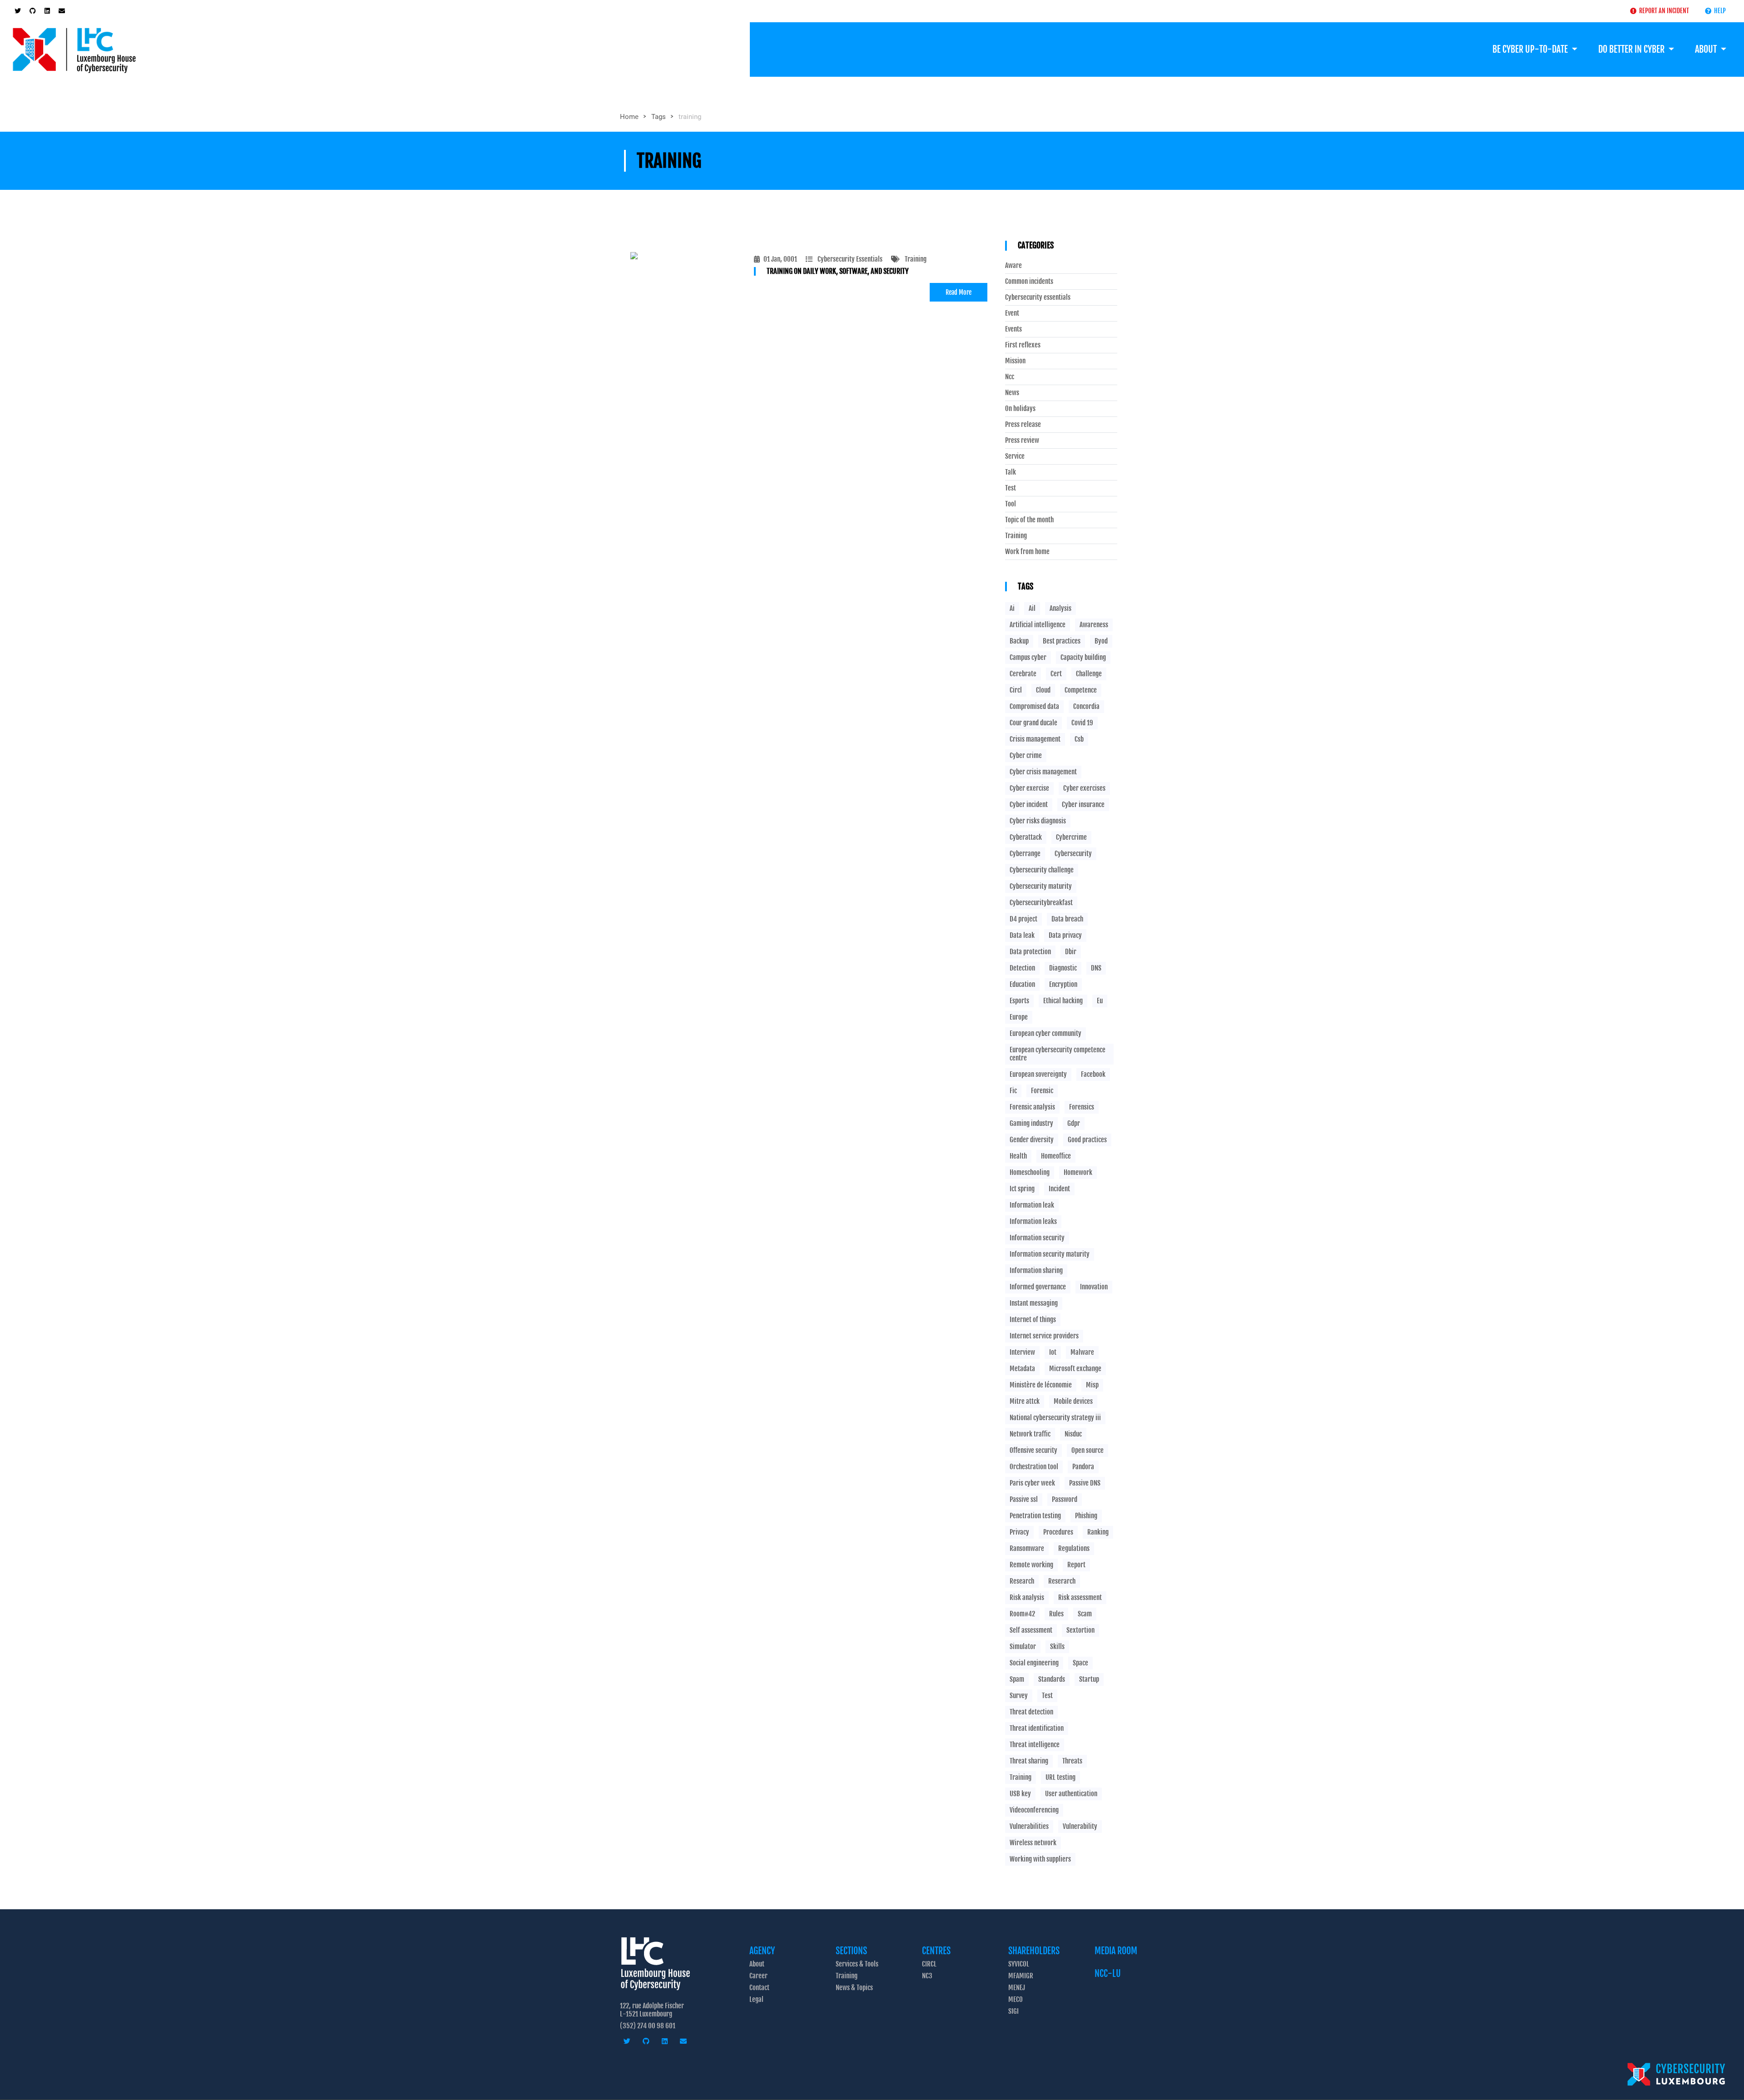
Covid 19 (1082, 723)
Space (1080, 1663)
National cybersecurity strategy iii (1055, 1418)
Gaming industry (1031, 1123)
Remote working (1031, 1565)
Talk (1011, 472)
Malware (1082, 1352)
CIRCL (929, 1964)
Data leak (1022, 935)
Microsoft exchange (1075, 1369)
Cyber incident (1029, 805)
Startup (1089, 1679)
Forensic (1042, 1091)
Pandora (1083, 1467)
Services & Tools (857, 1964)
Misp (1092, 1385)
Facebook (1093, 1074)
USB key (1020, 1794)
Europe (1019, 1017)
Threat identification (1037, 1728)
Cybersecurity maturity (1041, 886)
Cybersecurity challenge (1042, 870)
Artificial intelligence (1038, 625)
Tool (1011, 504)
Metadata (1022, 1369)
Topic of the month (1029, 520)
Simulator (1023, 1647)
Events (1013, 329)
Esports (1019, 1001)
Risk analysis (1027, 1597)
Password (1065, 1499)
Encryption (1063, 984)
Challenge (1089, 674)
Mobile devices (1073, 1401)
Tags (659, 117)
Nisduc (1073, 1434)
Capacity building (1083, 657)
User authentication (1071, 1794)
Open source (1088, 1450)
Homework (1078, 1172)
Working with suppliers (1040, 1859)
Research (1022, 1581)
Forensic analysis (1032, 1107)
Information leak (1032, 1205)
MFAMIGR (1021, 1976)
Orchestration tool (1034, 1467)
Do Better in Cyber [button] (1632, 49)
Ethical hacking (1063, 1001)
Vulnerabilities (1029, 1826)
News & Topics (854, 1988)
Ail (1032, 608)
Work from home (1027, 552)
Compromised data (1034, 706)
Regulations (1074, 1548)
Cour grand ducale (1033, 723)
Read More (959, 292)
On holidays (1020, 409)
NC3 (927, 1976)
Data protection (1030, 952)
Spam (1017, 1679)
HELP (1719, 11)
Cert (1056, 674)
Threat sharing (1029, 1761)
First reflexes (1023, 345)
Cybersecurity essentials (1038, 297)
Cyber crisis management (1043, 772)
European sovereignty (1038, 1074)
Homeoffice (1056, 1156)
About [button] (1707, 49)
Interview (1022, 1352)
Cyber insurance (1083, 805)
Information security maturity (1050, 1254)
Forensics (1082, 1107)
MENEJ (1017, 1988)
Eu (1100, 1001)
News (1012, 393)
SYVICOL (1019, 1964)
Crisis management (1035, 739)
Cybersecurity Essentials (850, 259)
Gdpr (1074, 1123)
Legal (756, 1999)
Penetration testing (1035, 1516)
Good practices (1087, 1140)
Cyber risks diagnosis (1038, 821)
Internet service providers (1044, 1336)
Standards (1052, 1679)
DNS (1096, 968)
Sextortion (1080, 1630)
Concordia (1086, 706)
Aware (1013, 266)
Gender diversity (1032, 1140)
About (757, 1964)
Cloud (1043, 690)
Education (1022, 984)
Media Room (1116, 1951)
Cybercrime (1071, 837)
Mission (1015, 361)
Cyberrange (1025, 854)
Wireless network (1033, 1843)
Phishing (1086, 1516)
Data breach (1067, 919)
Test (1011, 488)
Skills (1057, 1647)
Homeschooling (1030, 1172)
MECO (1016, 1999)
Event (1012, 313)
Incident (1059, 1189)
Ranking (1098, 1532)
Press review (1022, 441)
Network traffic (1030, 1434)
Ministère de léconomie (1041, 1385)
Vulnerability (1080, 1826)
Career (758, 1976)
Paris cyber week (1032, 1483)
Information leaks (1033, 1221)
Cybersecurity (1073, 854)
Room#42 (1022, 1614)
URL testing (1060, 1777)
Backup (1019, 641)
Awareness (1094, 625)
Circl (1016, 690)
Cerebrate (1023, 674)
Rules (1056, 1614)
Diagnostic (1063, 968)
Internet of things (1033, 1320)
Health (1018, 1156)
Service (1015, 456)
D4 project (1023, 919)
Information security (1037, 1238)
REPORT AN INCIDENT (1663, 11)
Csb (1079, 739)
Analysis (1060, 608)
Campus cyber (1028, 657)
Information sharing (1036, 1270)
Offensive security (1033, 1450)
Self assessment (1031, 1630)
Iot (1053, 1352)
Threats (1072, 1761)
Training (916, 259)
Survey (1019, 1696)
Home (629, 117)
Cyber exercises (1084, 788)
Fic (1013, 1091)
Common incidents (1029, 282)
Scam (1085, 1614)
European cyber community (1045, 1033)
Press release (1023, 425)
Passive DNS (1085, 1483)
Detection (1022, 968)
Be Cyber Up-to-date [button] (1531, 49)
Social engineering (1034, 1663)
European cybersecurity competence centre (1058, 1054)
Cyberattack (1026, 837)
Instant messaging (1034, 1303)
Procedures (1058, 1532)
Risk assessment (1080, 1597)
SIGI (1013, 2011)
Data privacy (1065, 935)
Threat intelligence (1035, 1745)
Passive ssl (1024, 1499)
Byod (1101, 641)
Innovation (1094, 1287)
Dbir (1071, 952)
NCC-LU (1108, 1974)
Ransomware (1027, 1548)
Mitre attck (1025, 1401)
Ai (1012, 608)
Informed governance (1038, 1287)
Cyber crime (1026, 755)
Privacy (1019, 1532)
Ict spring (1022, 1189)
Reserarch (1062, 1581)
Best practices (1062, 641)
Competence (1081, 690)
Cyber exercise (1029, 788)
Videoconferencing (1034, 1810)
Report (1076, 1565)
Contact (759, 1988)
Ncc (1010, 377)
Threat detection (1031, 1712)
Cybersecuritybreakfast (1041, 903)
